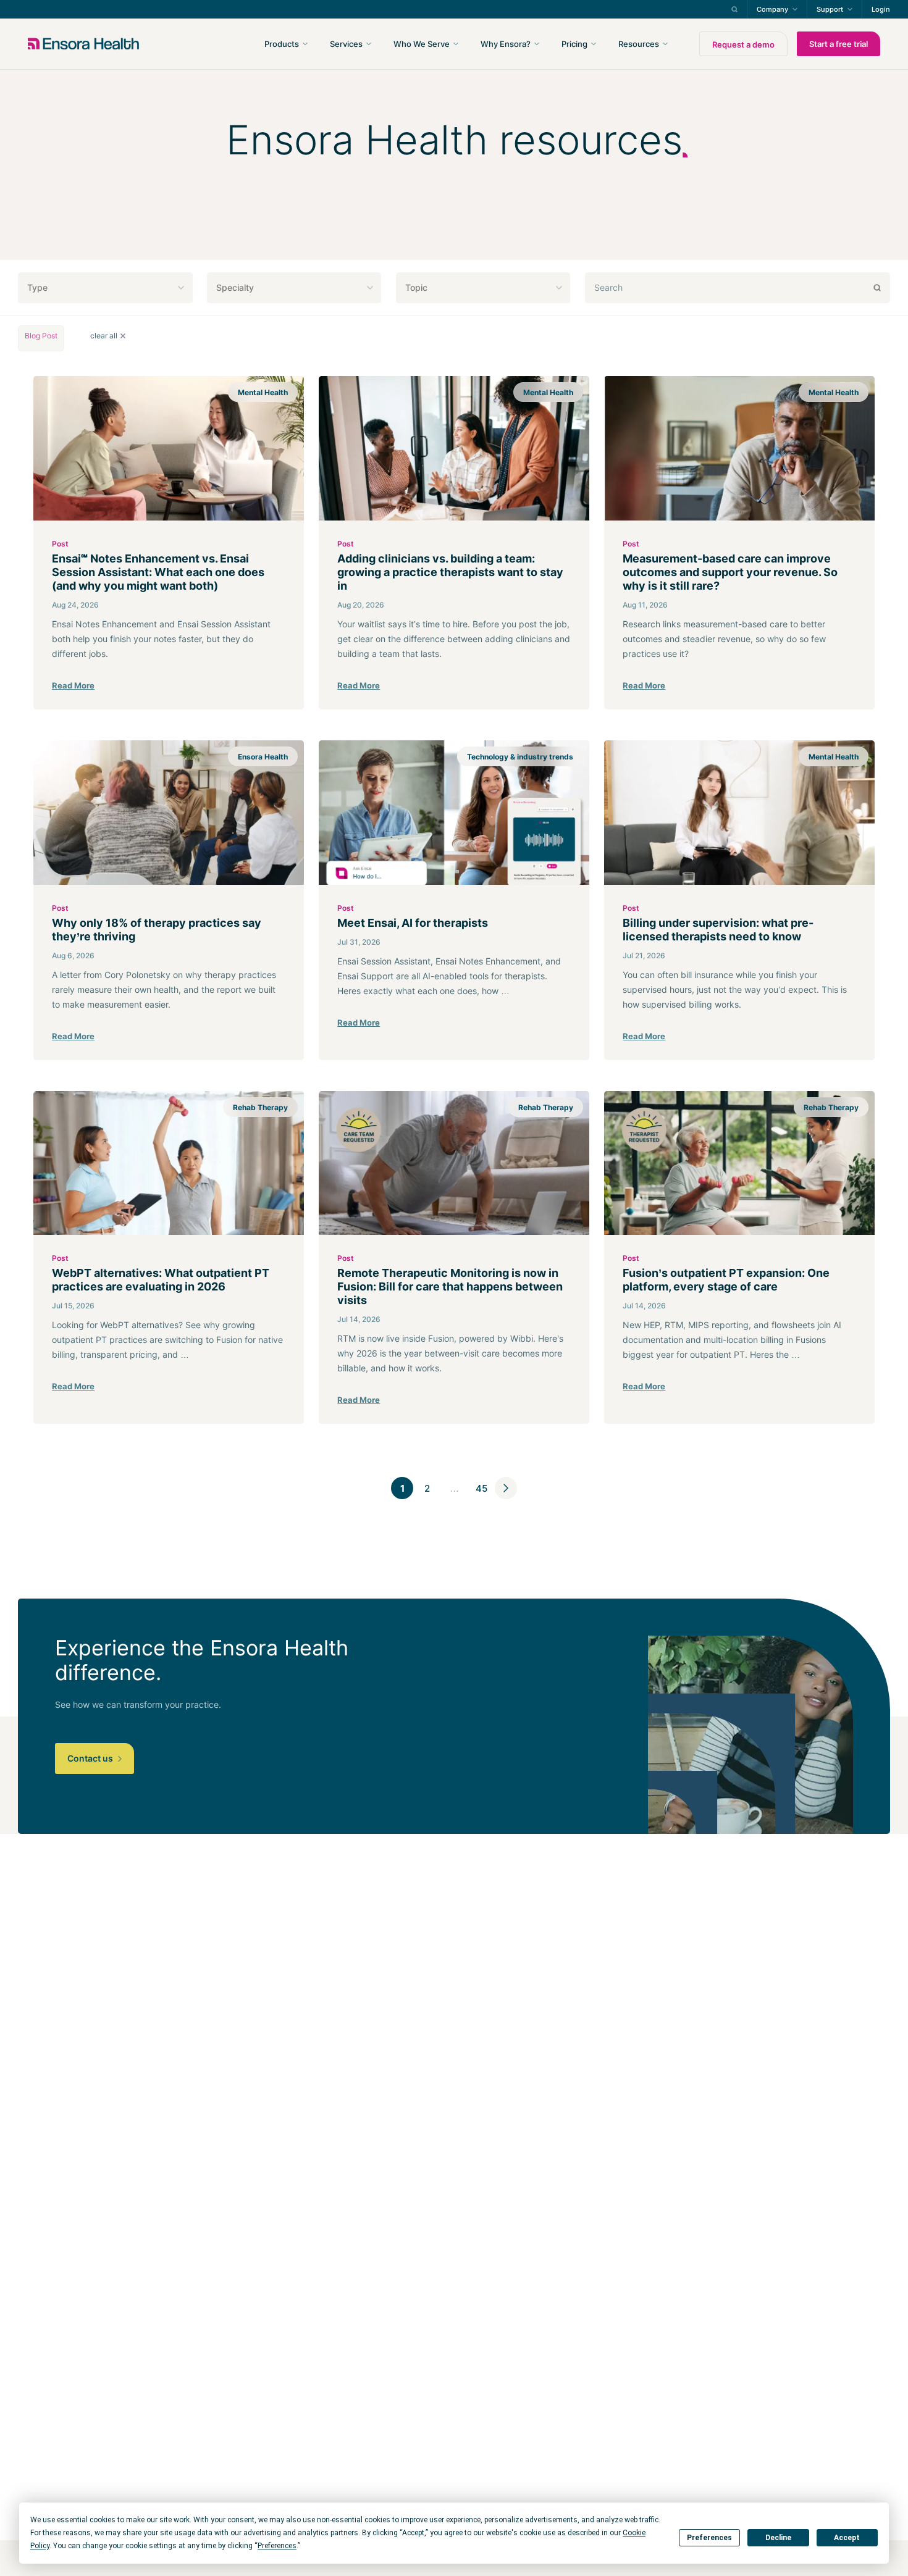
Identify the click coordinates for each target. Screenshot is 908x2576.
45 (481, 1488)
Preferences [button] (277, 2546)
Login (881, 9)
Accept (847, 2538)
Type (37, 287)
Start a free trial (839, 44)
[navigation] (520, 44)
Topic (416, 287)
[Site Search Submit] (734, 9)
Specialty (235, 287)
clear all (104, 336)
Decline (778, 2538)
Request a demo (743, 44)
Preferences (709, 2538)
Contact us (91, 1758)
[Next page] (506, 1488)
